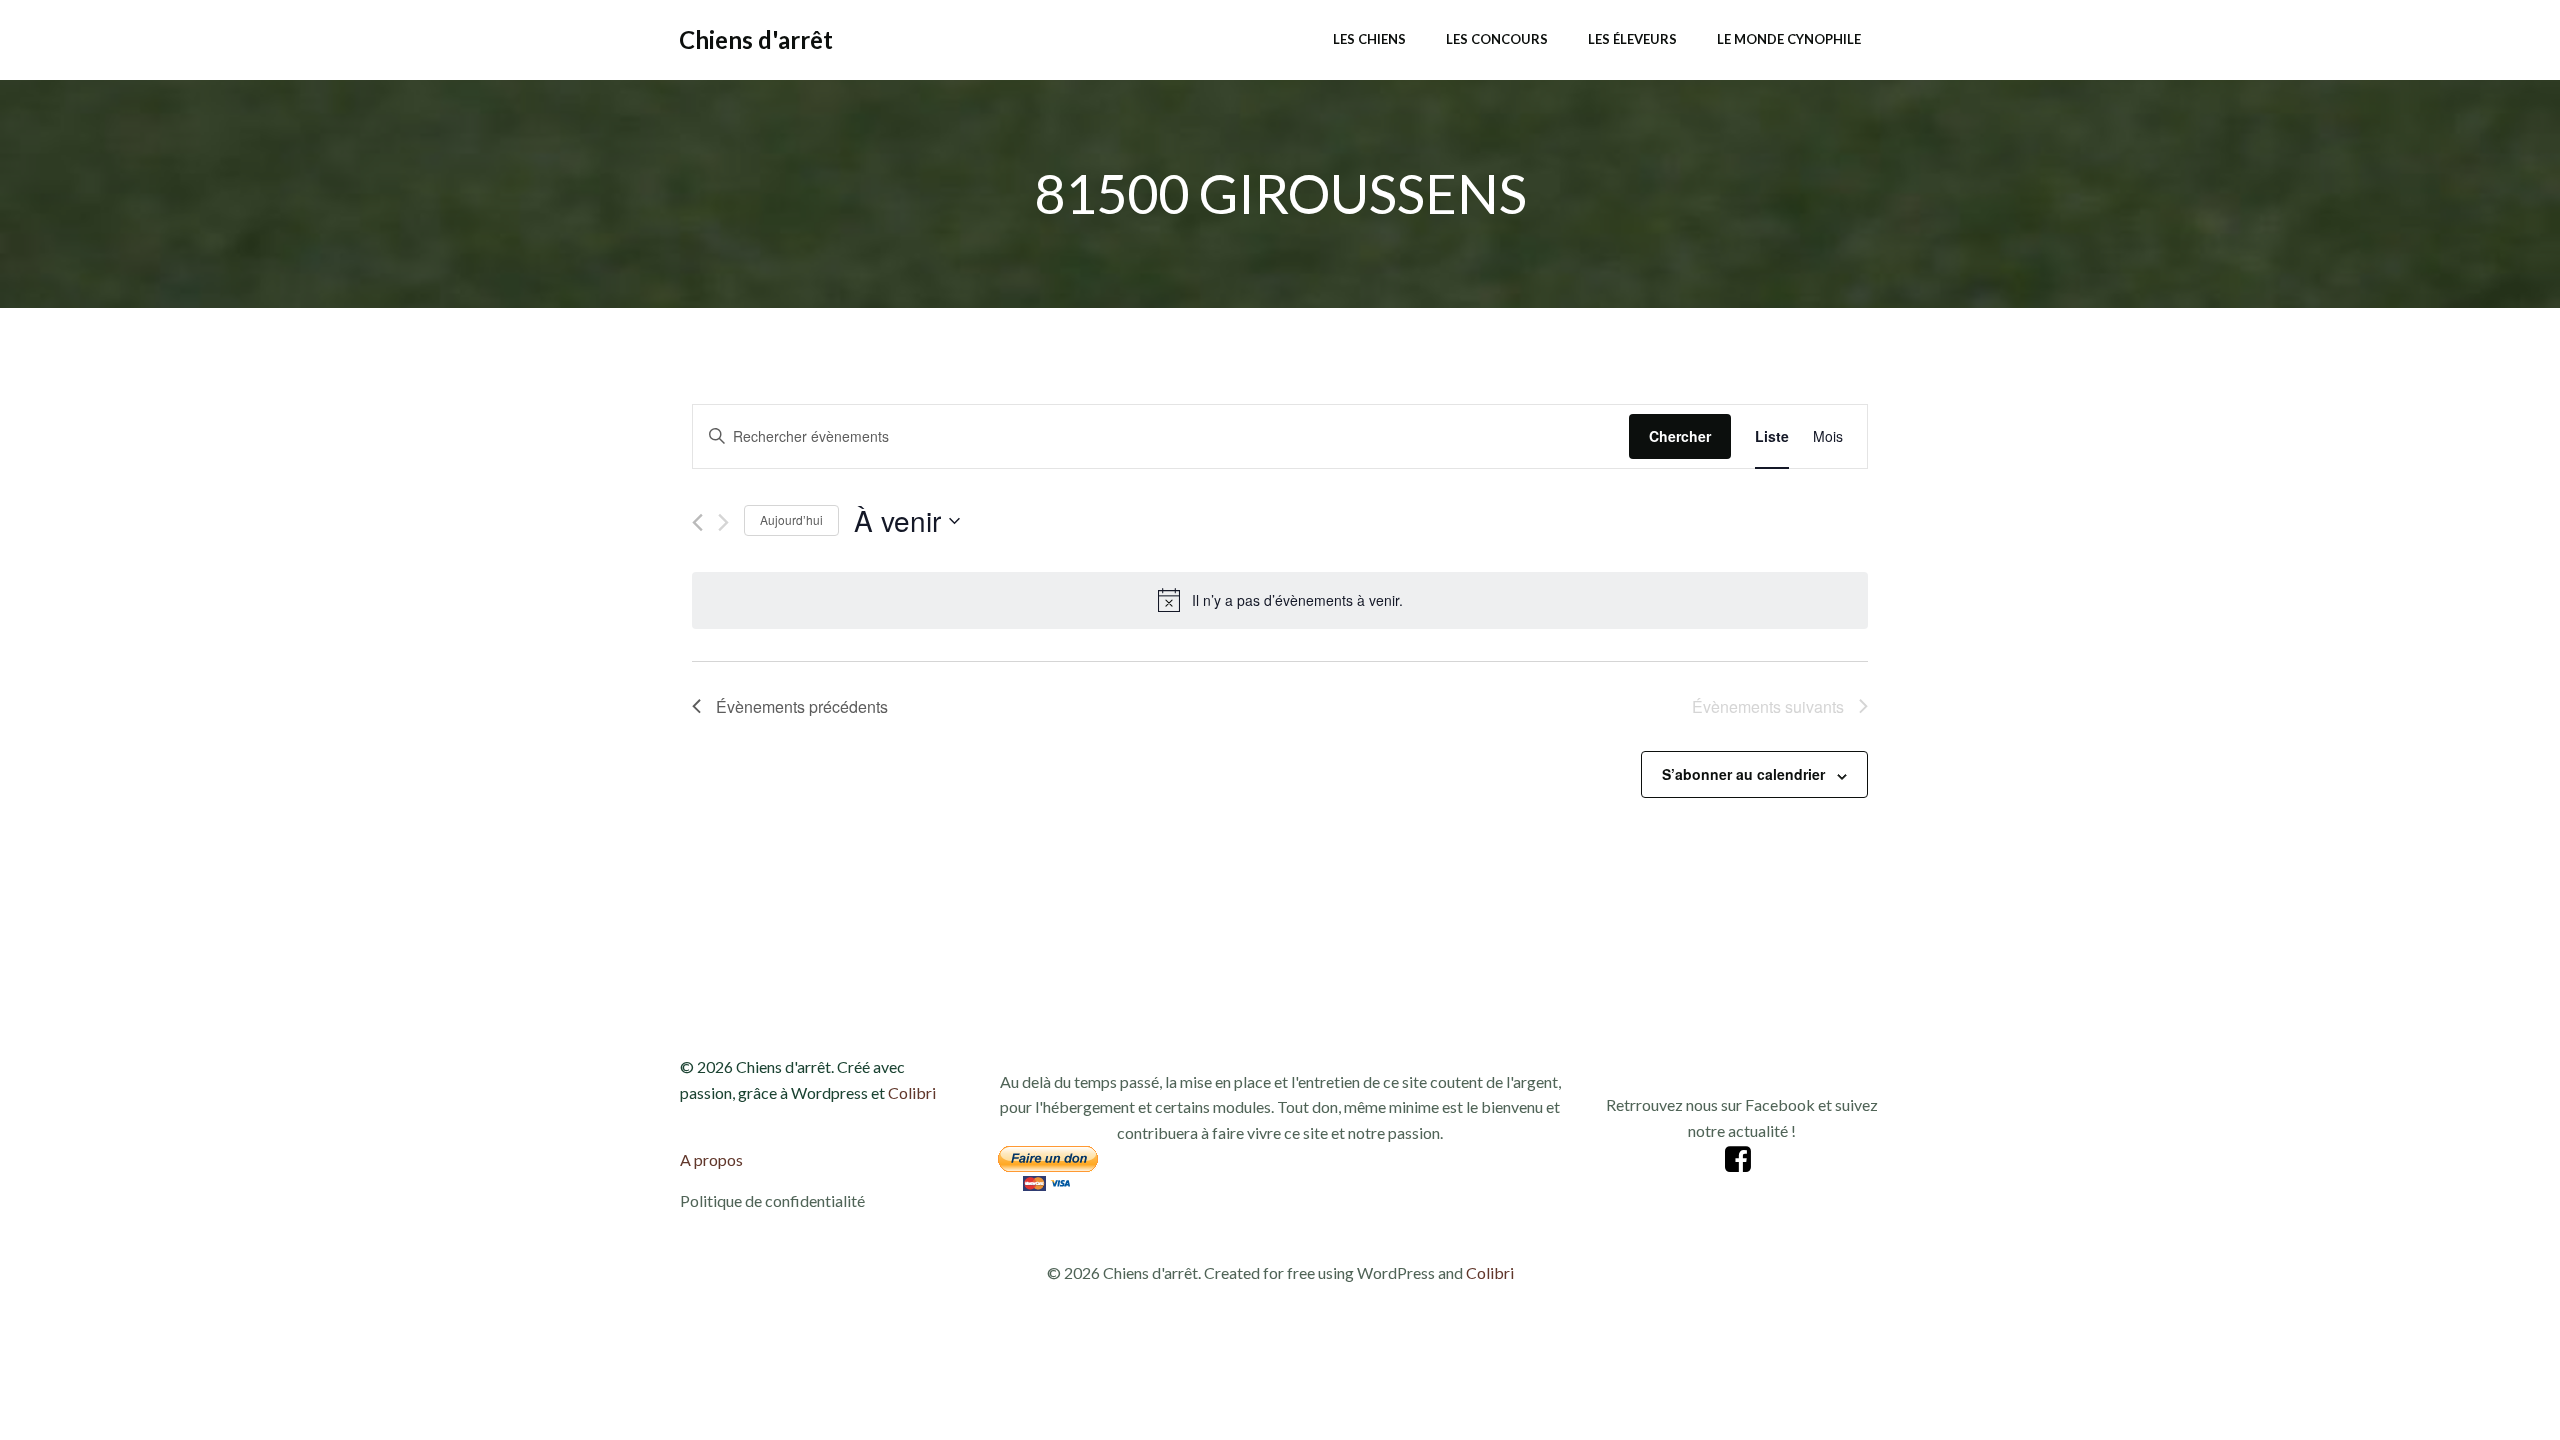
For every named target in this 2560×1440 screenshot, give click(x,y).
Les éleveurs (1632, 39)
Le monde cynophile (1789, 39)
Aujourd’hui (791, 519)
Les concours (1497, 39)
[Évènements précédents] (697, 522)
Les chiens (1369, 39)
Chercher (1680, 436)
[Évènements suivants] (723, 522)
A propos (711, 1159)
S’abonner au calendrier (1743, 774)
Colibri (912, 1092)
